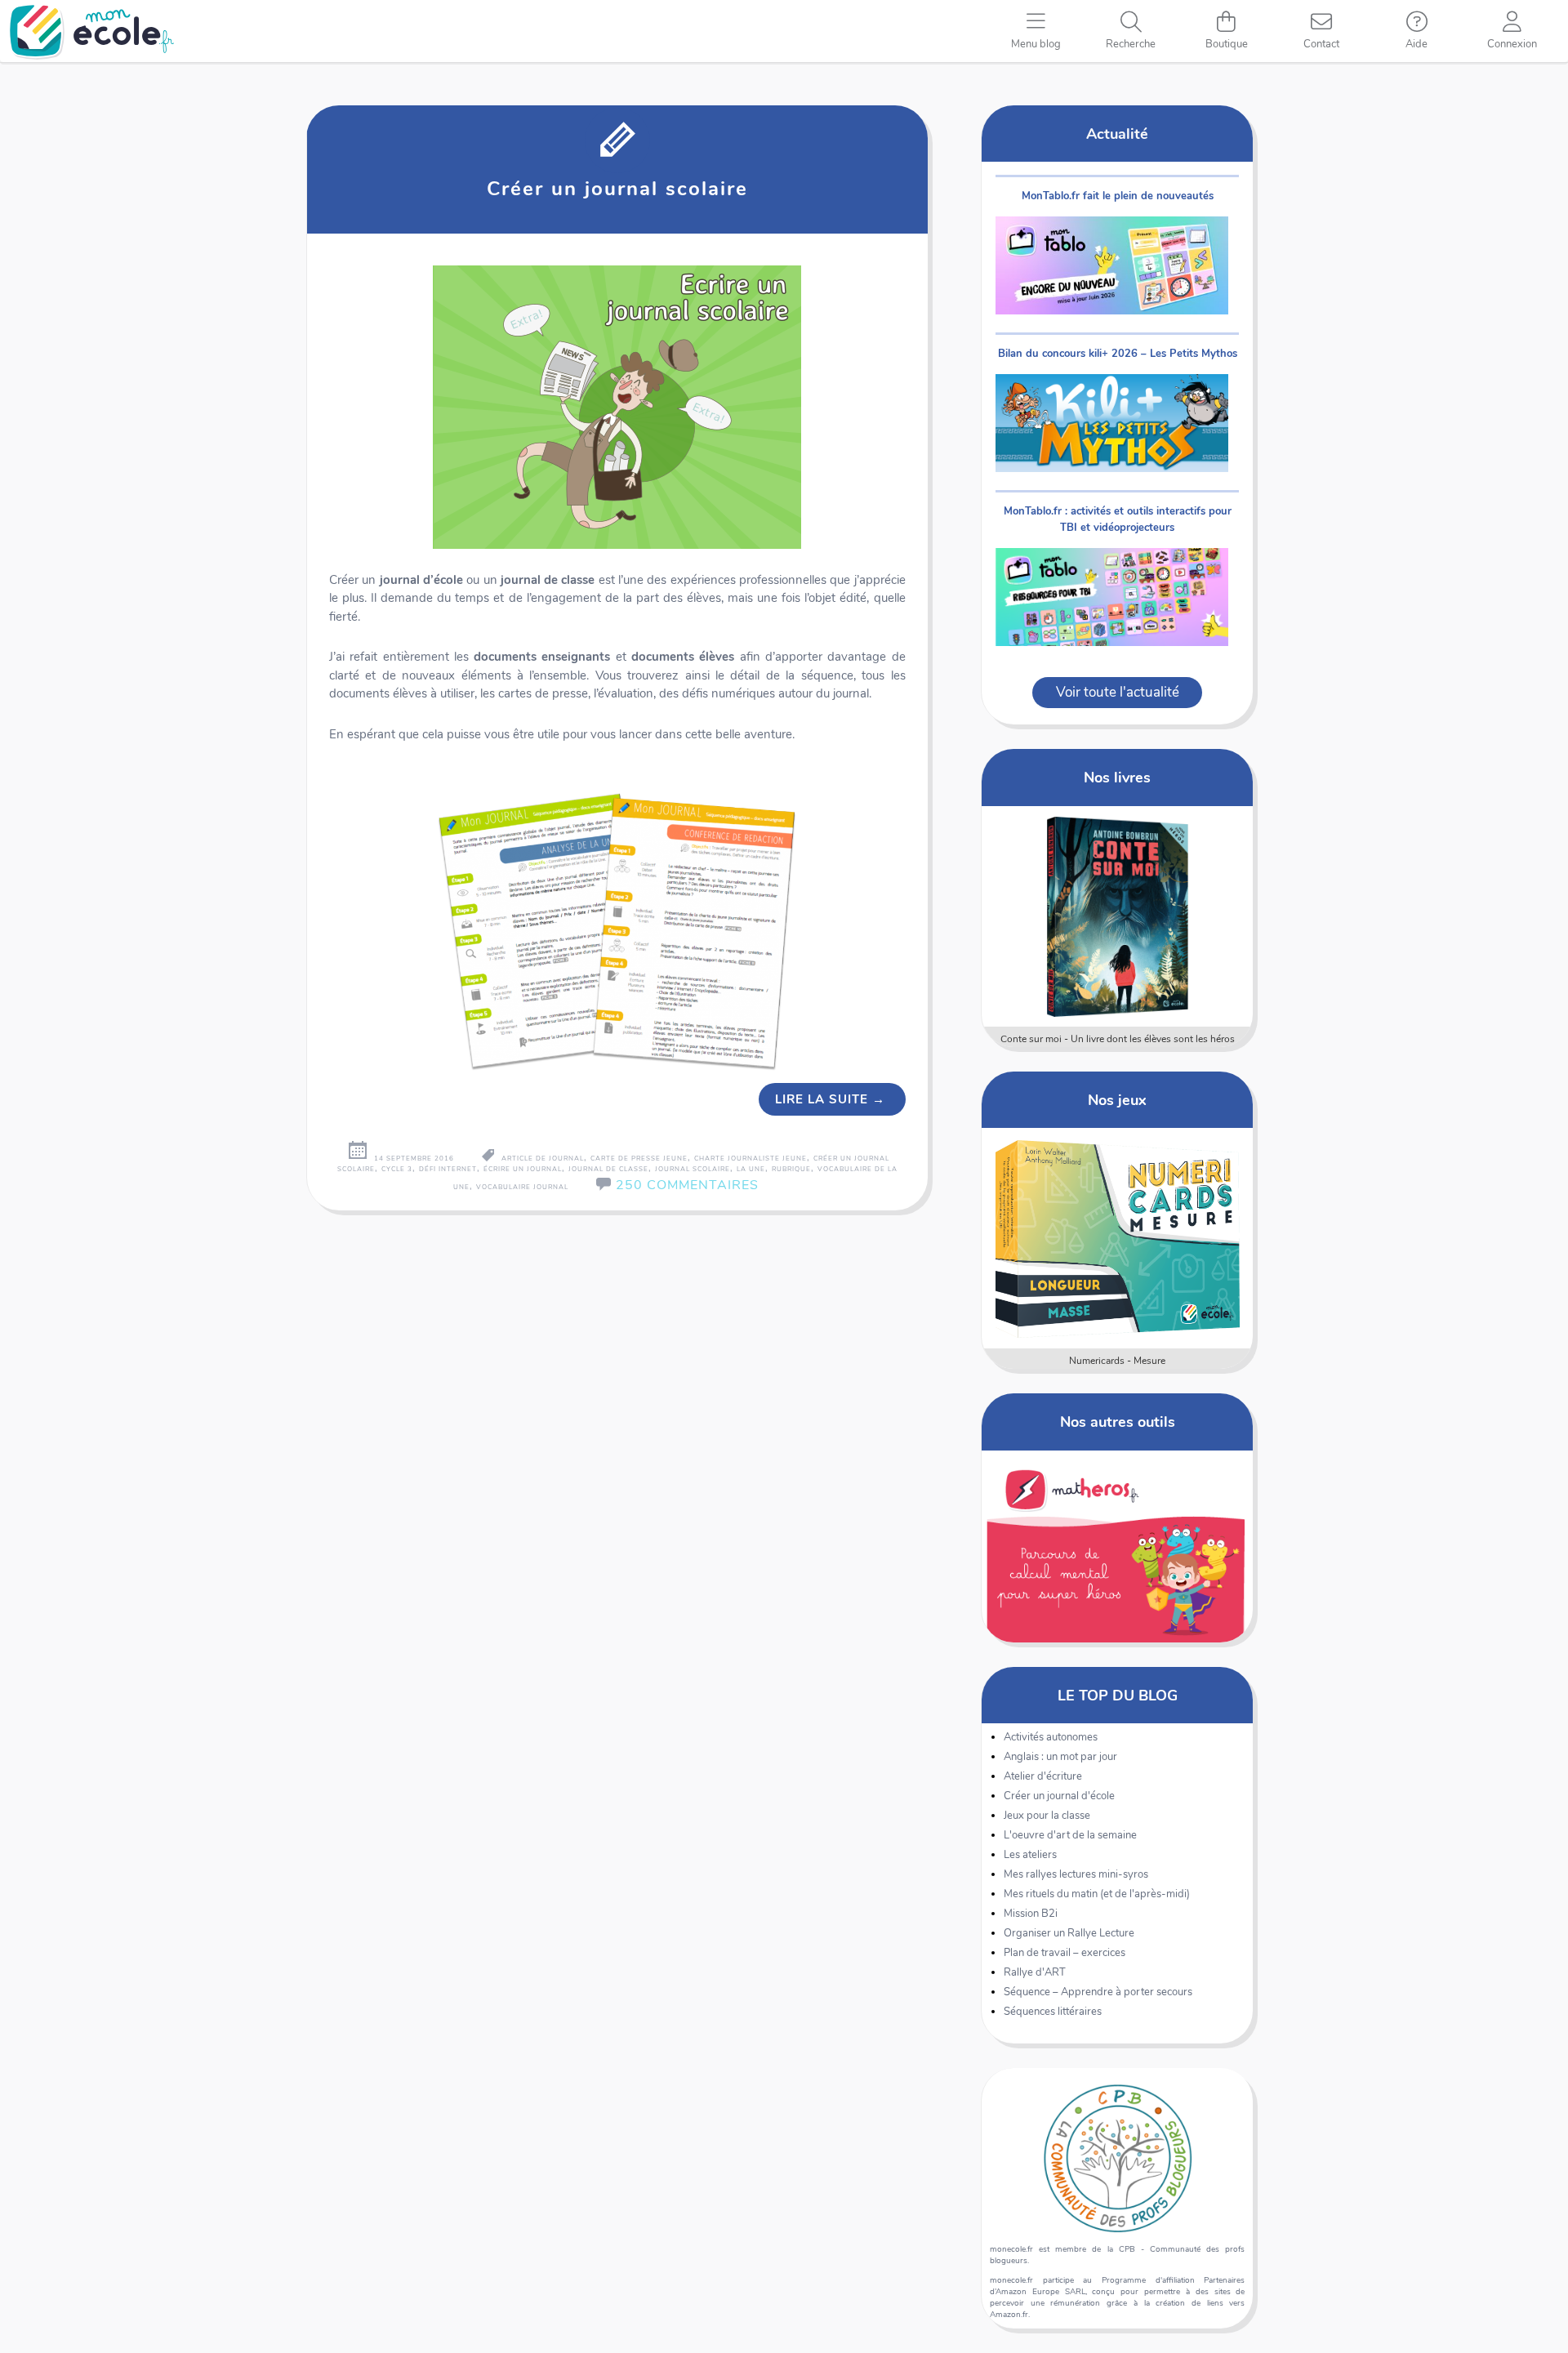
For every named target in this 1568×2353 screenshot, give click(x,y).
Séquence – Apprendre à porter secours (1098, 1992)
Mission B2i (1031, 1914)
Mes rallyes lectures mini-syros (1076, 1874)
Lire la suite (830, 1099)
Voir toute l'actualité (1118, 692)
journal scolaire (693, 1169)
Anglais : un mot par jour (1060, 1757)
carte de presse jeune (639, 1159)
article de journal (543, 1159)
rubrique (791, 1169)
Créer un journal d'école (1059, 1796)
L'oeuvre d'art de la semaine (1070, 1835)
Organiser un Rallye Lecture (1069, 1933)
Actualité (1117, 134)
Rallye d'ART (1035, 1972)
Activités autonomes (1051, 1737)
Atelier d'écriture (1043, 1776)
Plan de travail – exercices (1065, 1953)
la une (751, 1169)
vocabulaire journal (522, 1187)
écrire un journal (523, 1169)
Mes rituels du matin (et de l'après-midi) (1097, 1894)
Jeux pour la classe (1047, 1816)
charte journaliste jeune (751, 1159)
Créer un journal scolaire (617, 189)
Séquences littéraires (1053, 2012)
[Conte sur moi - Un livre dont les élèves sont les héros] (1118, 916)
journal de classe (608, 1169)
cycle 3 (397, 1169)
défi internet (448, 1169)
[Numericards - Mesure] (1118, 1238)
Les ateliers (1030, 1855)
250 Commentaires (687, 1185)
